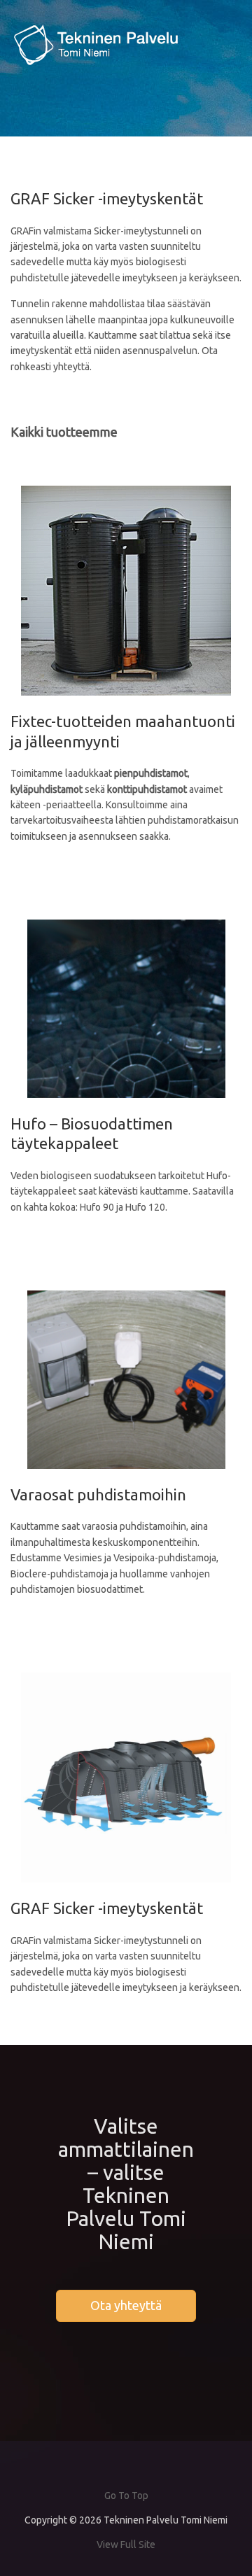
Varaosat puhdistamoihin (98, 1494)
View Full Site (126, 2545)
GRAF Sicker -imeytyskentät (107, 1908)
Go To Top (126, 2496)
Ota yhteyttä (126, 2305)
